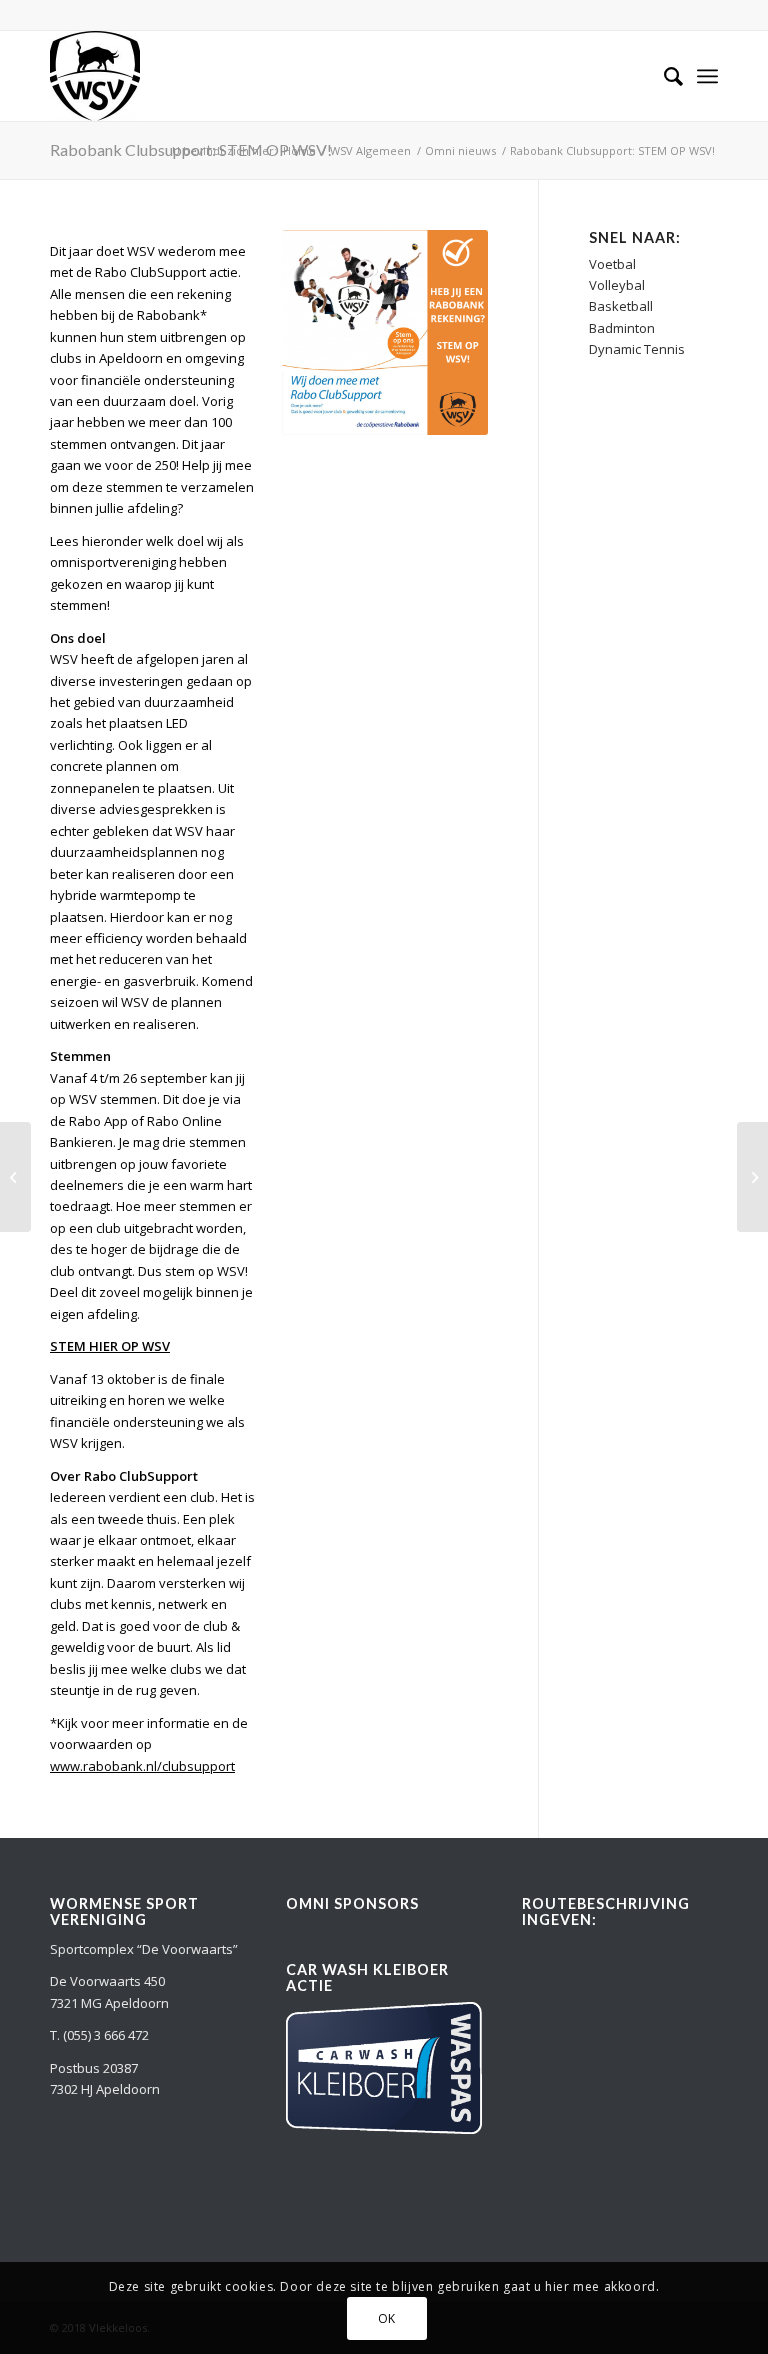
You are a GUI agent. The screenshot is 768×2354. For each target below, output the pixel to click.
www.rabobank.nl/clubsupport (142, 1766)
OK (387, 2318)
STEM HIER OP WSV (110, 1346)
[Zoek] (663, 76)
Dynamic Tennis (637, 349)
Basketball (621, 306)
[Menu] (707, 76)
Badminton (622, 328)
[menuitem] (663, 76)
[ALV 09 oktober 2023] (752, 1177)
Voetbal (612, 264)
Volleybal (617, 285)
